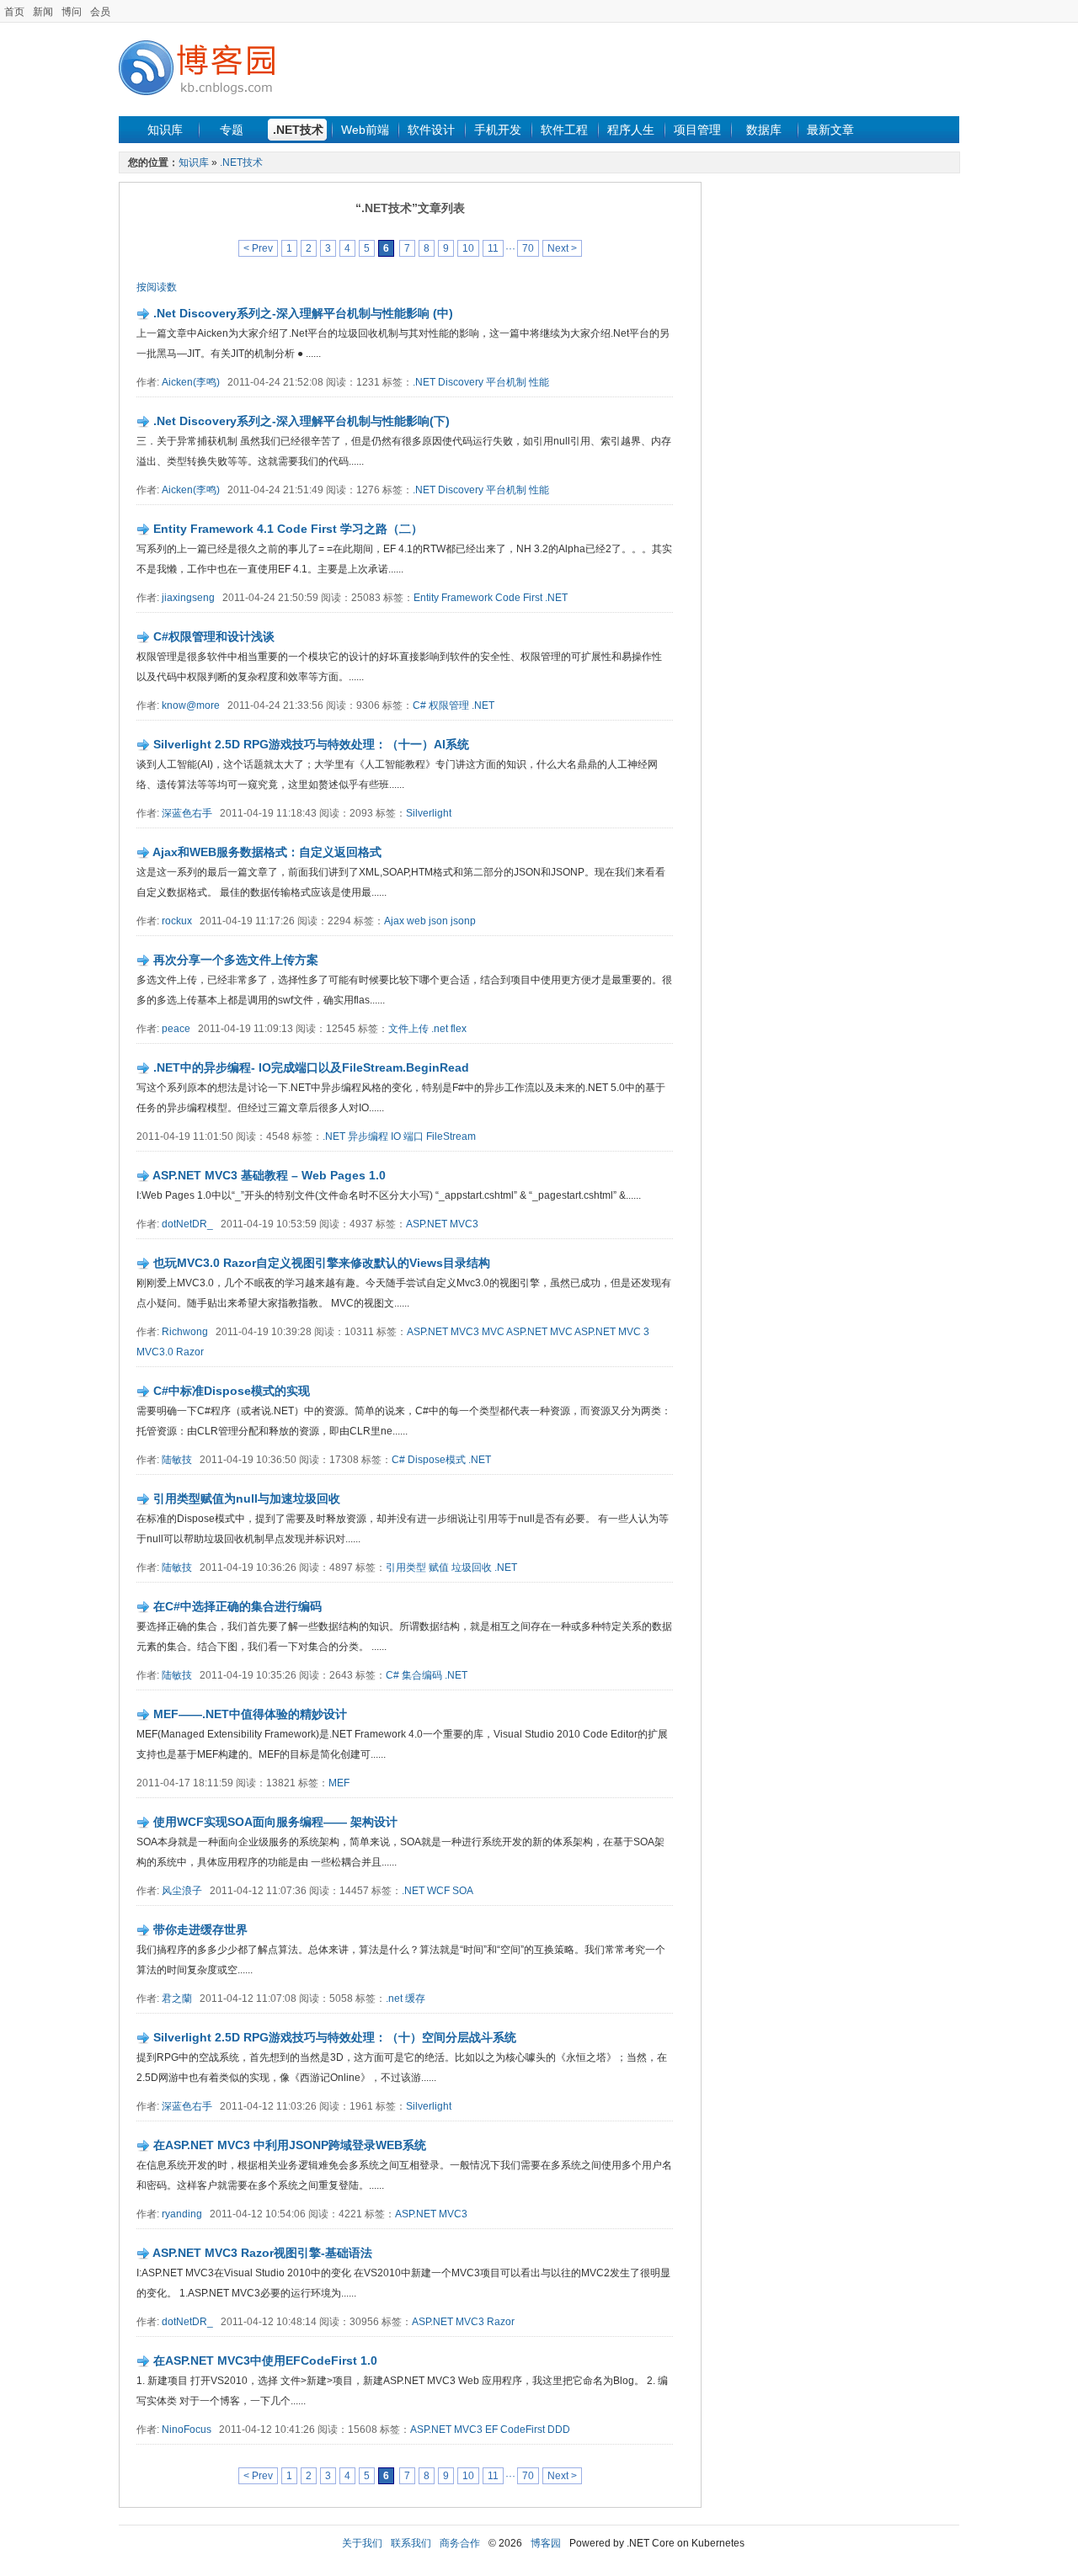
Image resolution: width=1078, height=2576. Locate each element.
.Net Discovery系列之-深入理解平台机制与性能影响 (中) (303, 313)
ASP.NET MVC (539, 1332)
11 (493, 248)
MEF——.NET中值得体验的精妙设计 (250, 1714)
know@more (191, 705)
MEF (339, 1783)
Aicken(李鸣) (191, 382)
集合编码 (422, 1675)
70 (528, 248)
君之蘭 (177, 1999)
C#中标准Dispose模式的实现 (232, 1391)
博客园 (546, 2543)
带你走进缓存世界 (200, 1929)
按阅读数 (157, 287)
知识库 (165, 130)
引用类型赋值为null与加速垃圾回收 (247, 1498)
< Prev (258, 248)
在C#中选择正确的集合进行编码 (237, 1606)
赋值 (439, 1567)
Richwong (185, 1332)
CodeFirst (523, 2430)
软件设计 (431, 130)
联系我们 (411, 2543)
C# (419, 705)
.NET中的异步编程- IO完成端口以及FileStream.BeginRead (311, 1067)
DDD (559, 2430)
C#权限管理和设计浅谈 (214, 636)
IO (396, 1136)
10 (468, 248)
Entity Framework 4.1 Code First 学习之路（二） (288, 529)
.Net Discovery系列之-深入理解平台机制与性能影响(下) (302, 421)
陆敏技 (177, 1460)
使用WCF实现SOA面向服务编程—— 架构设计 (275, 1822)
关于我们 (362, 2543)
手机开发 (498, 130)
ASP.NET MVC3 (442, 1224)
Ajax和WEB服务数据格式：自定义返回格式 (267, 852)
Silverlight (429, 813)
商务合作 (460, 2543)
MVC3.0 (155, 1352)
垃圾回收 (472, 1567)
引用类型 (406, 1567)
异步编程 (368, 1136)
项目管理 (697, 130)
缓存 (415, 1999)
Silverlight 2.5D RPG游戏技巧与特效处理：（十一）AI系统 (311, 744)
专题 (232, 130)
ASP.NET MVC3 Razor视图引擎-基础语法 (262, 2253)
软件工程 (564, 130)
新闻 (43, 12)
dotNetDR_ (187, 1224)
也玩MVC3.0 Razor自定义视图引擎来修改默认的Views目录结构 (322, 1263)
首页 (14, 12)
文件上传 (408, 1029)
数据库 (764, 130)
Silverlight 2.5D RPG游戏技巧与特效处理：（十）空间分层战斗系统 (335, 2037)
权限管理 (449, 705)
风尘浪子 (182, 1891)
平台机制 (506, 382)
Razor (190, 1352)
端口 (414, 1136)
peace (176, 1029)
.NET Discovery (448, 382)
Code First (519, 598)
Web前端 (365, 130)
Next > (562, 248)
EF (491, 2430)
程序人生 (631, 130)
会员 (100, 12)
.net (440, 1029)
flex (459, 1029)
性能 (539, 382)
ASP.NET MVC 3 (612, 1332)
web (416, 921)
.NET (556, 598)
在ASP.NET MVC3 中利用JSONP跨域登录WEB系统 (290, 2145)
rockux (177, 921)
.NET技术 (298, 130)
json (438, 921)
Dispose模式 (437, 1460)
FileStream (451, 1136)
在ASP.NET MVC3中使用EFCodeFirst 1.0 (265, 2360)
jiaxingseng (188, 598)
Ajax (394, 921)
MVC (493, 1332)
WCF (438, 1891)
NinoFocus (187, 2430)
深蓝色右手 (187, 813)
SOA (463, 1891)
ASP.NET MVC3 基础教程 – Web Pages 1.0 (269, 1175)
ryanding (182, 2214)
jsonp (463, 921)
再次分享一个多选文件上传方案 (236, 960)
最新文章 (830, 130)
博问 (72, 12)
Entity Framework (453, 598)
